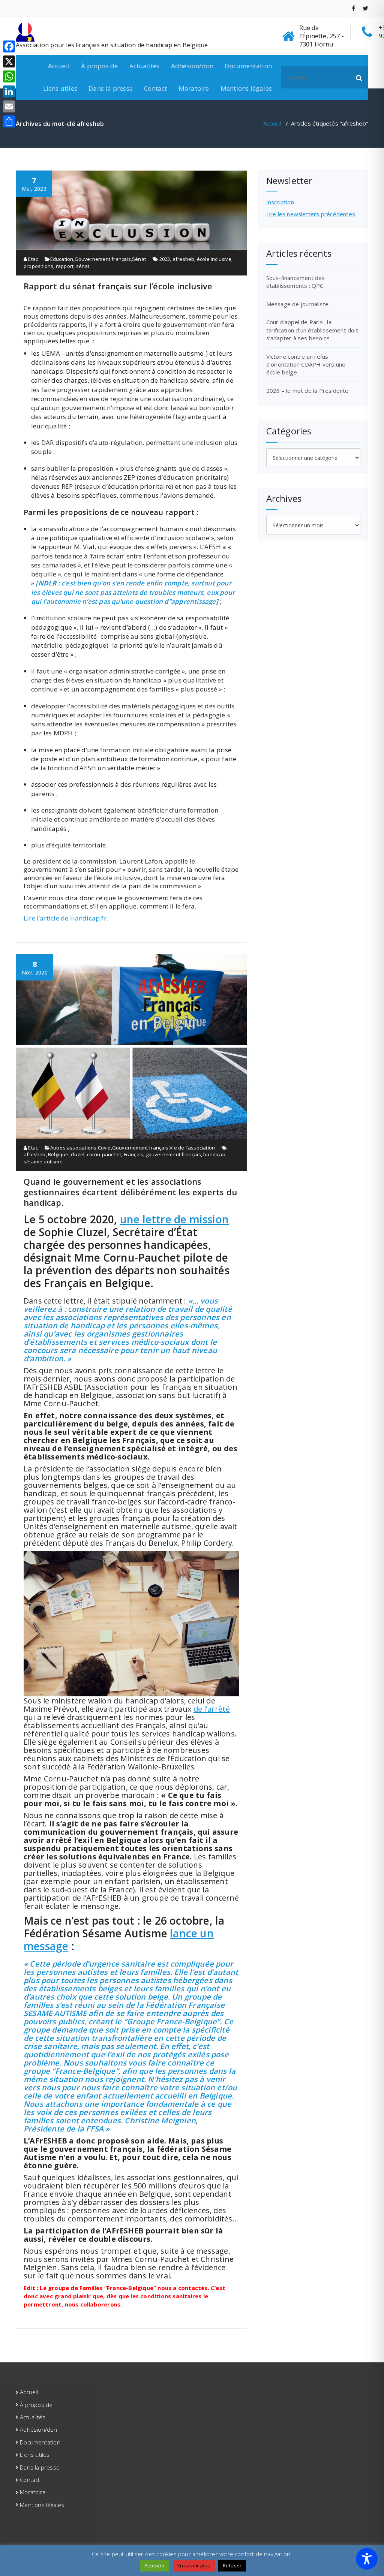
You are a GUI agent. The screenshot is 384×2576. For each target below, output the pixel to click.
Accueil (59, 66)
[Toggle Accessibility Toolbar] (367, 2559)
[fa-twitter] (365, 8)
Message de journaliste (297, 304)
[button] (359, 77)
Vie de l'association (192, 1148)
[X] (9, 61)
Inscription (280, 202)
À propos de (99, 66)
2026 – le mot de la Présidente (307, 391)
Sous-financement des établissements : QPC (296, 282)
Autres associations (73, 1148)
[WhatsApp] (9, 76)
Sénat (139, 259)
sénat (83, 266)
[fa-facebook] (353, 8)
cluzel (78, 1154)
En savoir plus (194, 2566)
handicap (214, 1154)
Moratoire (194, 88)
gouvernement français (173, 1154)
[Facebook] (9, 46)
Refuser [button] (232, 2566)
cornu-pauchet (104, 1154)
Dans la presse (111, 88)
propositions (38, 266)
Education (62, 259)
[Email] (9, 106)
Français (134, 1154)
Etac (32, 259)
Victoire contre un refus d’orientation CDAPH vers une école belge (306, 364)
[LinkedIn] (9, 91)
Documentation (248, 66)
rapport (65, 266)
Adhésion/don (192, 66)
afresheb (184, 259)
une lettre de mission (174, 1219)
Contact (155, 88)
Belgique (58, 1154)
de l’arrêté (212, 1709)
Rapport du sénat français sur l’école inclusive (118, 286)
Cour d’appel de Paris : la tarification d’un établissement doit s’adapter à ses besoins (312, 330)
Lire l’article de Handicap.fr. (66, 918)
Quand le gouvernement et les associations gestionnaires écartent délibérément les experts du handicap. (130, 1192)
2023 (165, 259)
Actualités (145, 66)
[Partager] (9, 121)
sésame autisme (43, 1162)
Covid (104, 1148)
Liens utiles (60, 88)
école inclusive (214, 259)
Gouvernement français (103, 259)
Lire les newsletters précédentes (311, 214)
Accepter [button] (155, 2566)
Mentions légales (246, 88)
